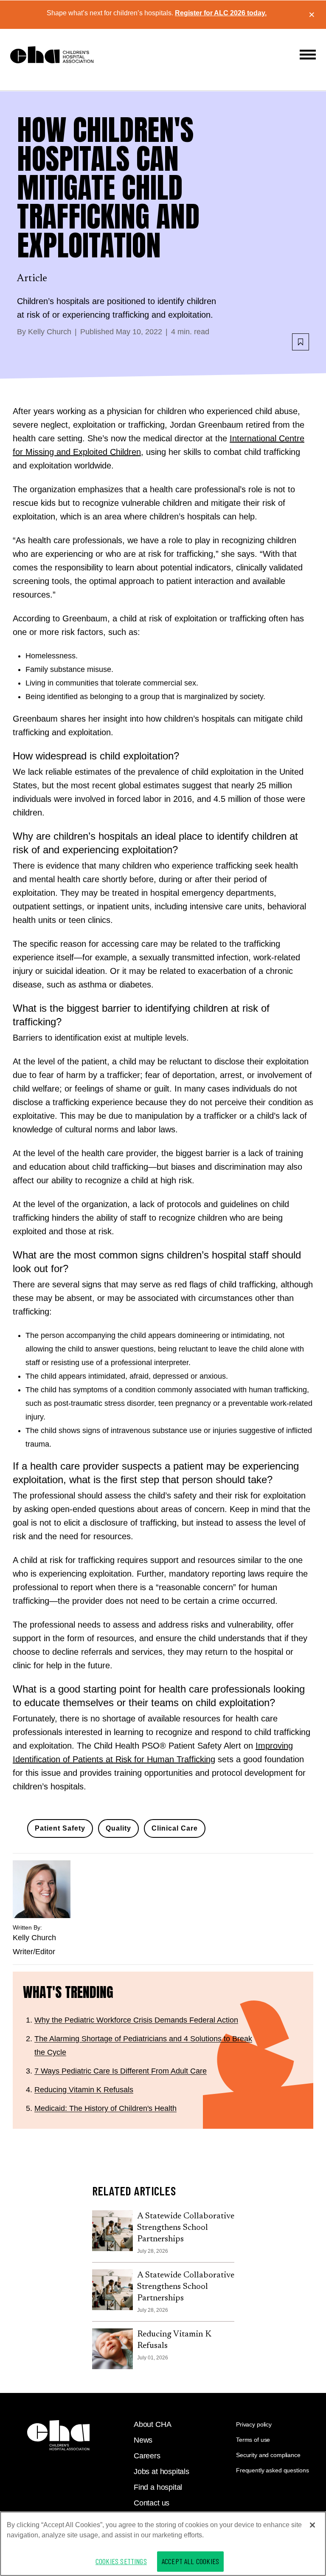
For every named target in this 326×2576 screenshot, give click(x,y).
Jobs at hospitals (162, 2472)
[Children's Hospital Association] (58, 2435)
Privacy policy (254, 2424)
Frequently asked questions (272, 2470)
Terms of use (253, 2440)
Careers (147, 2456)
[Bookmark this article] (301, 342)
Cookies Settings (121, 2561)
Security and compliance (268, 2455)
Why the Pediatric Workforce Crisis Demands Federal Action (136, 2020)
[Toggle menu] (308, 55)
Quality (118, 1828)
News (143, 2440)
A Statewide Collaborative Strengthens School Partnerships (186, 2228)
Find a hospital (158, 2487)
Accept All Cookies (190, 2561)
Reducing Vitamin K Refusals (84, 2090)
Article (32, 279)
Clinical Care (175, 1828)
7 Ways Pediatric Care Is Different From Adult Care (121, 2071)
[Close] (312, 2525)
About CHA (152, 2424)
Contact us (152, 2503)
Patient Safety (60, 1828)
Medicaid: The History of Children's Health (105, 2108)
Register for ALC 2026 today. (221, 13)
